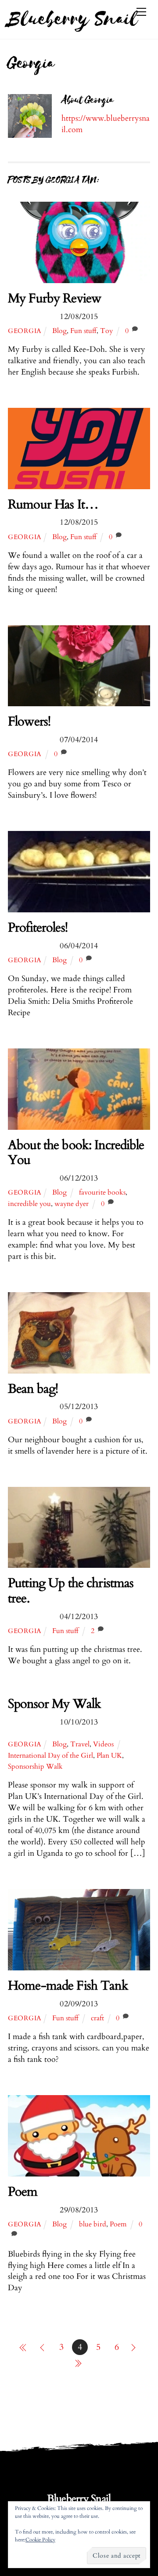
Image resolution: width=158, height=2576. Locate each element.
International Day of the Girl (50, 1756)
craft (97, 2018)
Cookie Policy (40, 2540)
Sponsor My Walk (54, 1704)
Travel (80, 1744)
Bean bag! (33, 1389)
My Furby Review (54, 298)
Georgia (25, 331)
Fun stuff (83, 331)
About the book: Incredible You (76, 1153)
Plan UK (109, 1756)
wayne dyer (72, 1204)
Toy (106, 331)
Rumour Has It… (53, 505)
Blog (59, 331)
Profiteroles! (38, 928)
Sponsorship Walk (35, 1766)
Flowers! (29, 722)
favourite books (102, 1192)
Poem (23, 2192)
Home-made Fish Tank (68, 1986)
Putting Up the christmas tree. (71, 1591)
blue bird (93, 2224)
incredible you (29, 1204)
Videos (103, 1744)
